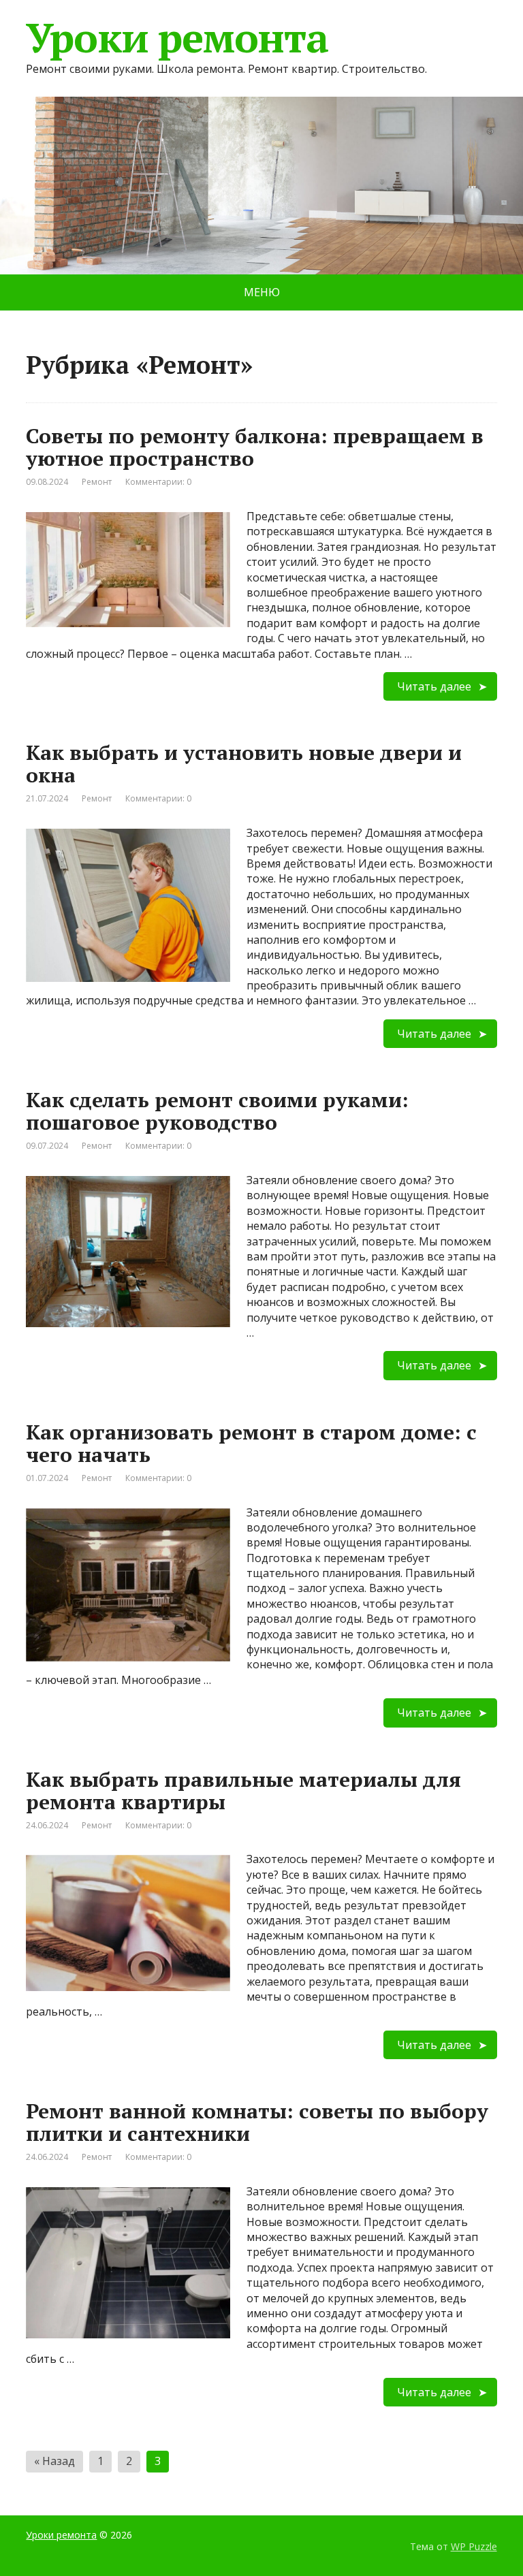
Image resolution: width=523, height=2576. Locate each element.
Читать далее (434, 686)
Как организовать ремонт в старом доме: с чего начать (251, 1443)
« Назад (54, 2461)
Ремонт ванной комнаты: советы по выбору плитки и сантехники (257, 2122)
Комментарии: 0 (158, 482)
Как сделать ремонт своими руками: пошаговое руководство (217, 1111)
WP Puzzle (474, 2546)
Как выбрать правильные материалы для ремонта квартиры (243, 1791)
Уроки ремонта (177, 37)
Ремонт (97, 482)
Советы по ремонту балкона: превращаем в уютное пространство (255, 447)
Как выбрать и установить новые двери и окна (244, 764)
